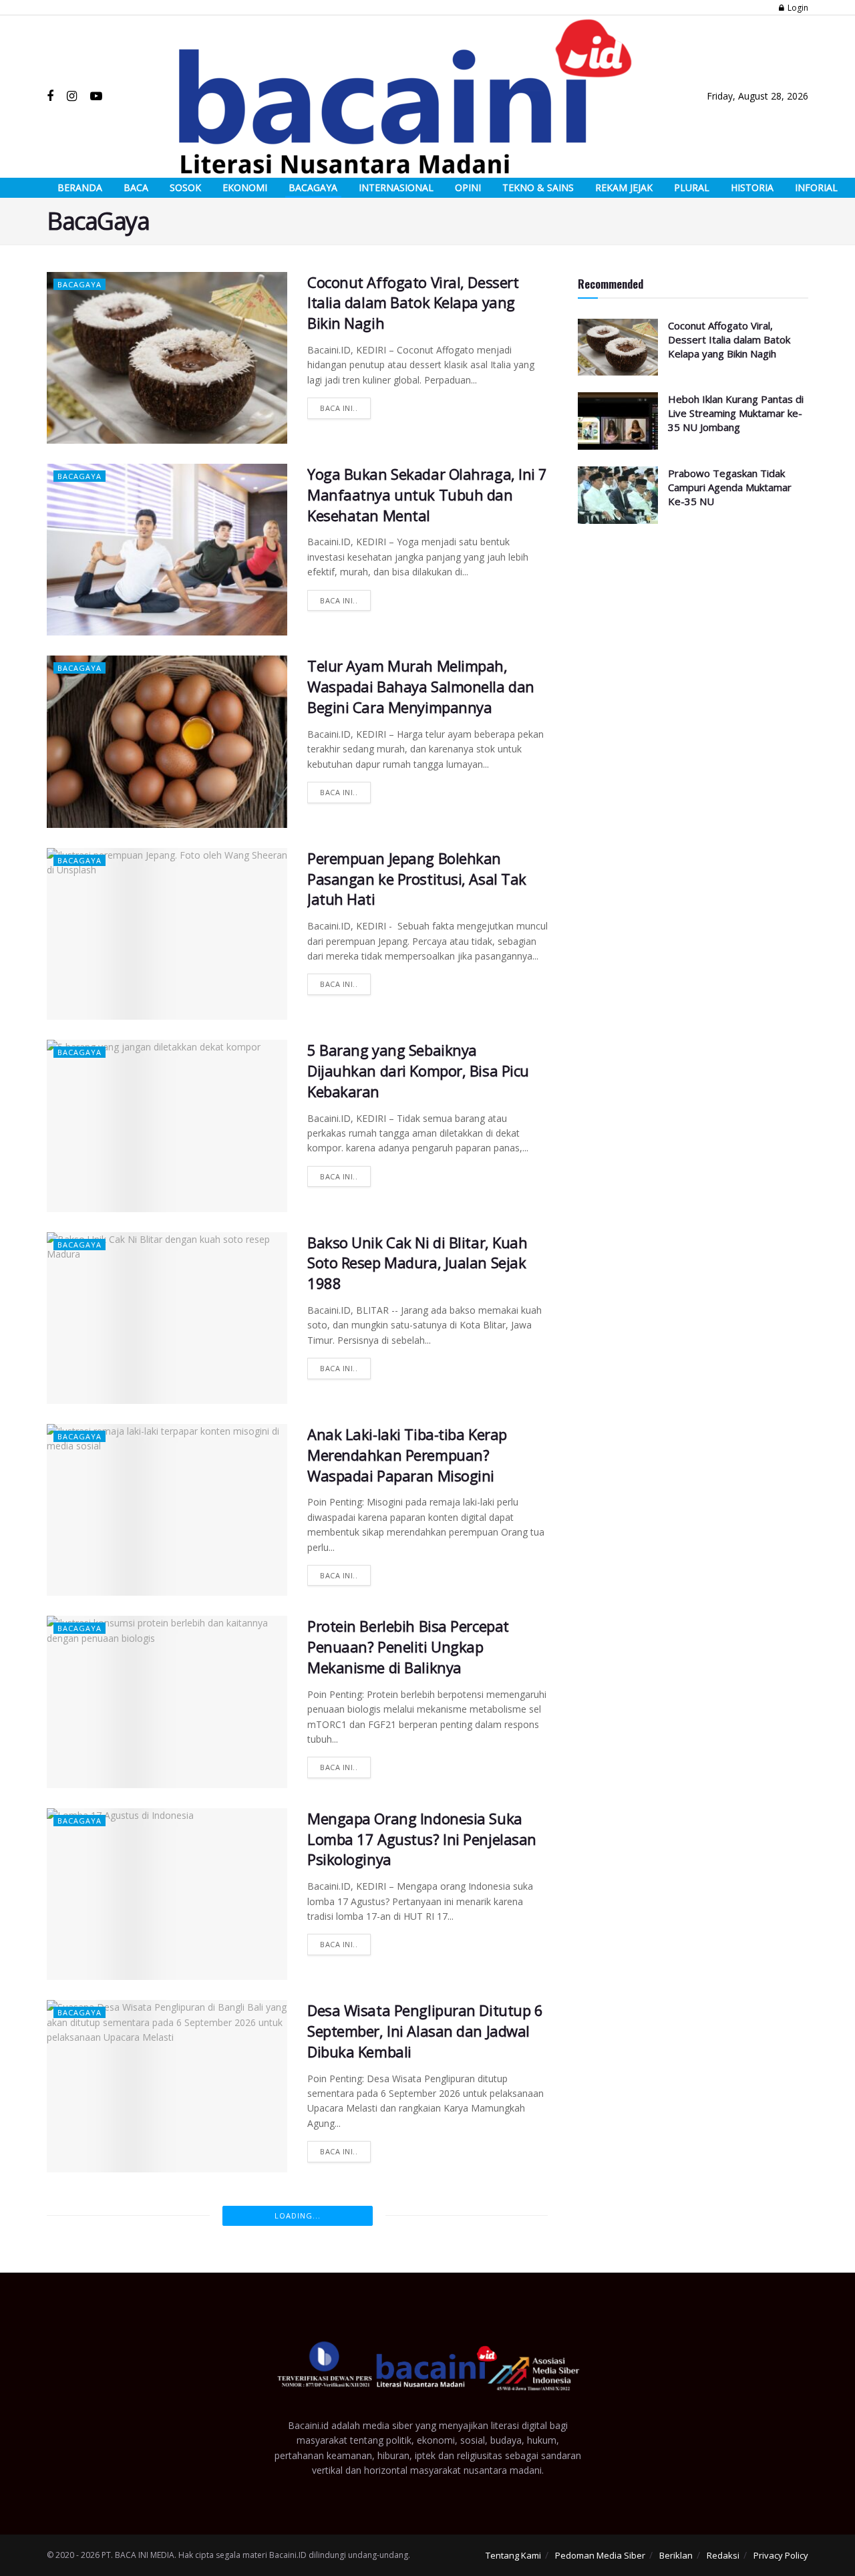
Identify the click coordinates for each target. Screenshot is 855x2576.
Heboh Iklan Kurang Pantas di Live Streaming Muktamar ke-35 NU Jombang (736, 413)
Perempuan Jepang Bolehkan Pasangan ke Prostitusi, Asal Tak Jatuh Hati (417, 879)
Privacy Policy (781, 2555)
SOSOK (185, 187)
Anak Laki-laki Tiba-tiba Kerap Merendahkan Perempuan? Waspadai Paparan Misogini (407, 1455)
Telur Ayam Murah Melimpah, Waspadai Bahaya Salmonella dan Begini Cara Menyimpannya (421, 686)
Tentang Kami (513, 2555)
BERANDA (80, 187)
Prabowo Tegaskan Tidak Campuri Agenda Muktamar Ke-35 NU (730, 487)
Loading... (298, 2215)
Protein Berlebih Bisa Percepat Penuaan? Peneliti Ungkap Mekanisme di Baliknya (408, 1647)
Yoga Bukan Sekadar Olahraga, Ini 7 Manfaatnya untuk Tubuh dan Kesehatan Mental (427, 494)
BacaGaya (79, 284)
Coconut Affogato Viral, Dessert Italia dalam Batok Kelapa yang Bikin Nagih (413, 303)
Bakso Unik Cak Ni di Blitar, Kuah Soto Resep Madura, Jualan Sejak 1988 (417, 1263)
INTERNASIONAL (396, 187)
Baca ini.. (339, 408)
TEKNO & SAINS (538, 187)
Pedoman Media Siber (600, 2555)
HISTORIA (752, 187)
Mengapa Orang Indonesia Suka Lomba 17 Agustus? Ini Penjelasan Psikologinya (422, 1839)
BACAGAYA (313, 187)
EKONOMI (245, 187)
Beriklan (676, 2555)
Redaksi (723, 2555)
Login (797, 8)
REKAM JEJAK (624, 187)
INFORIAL (816, 187)
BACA (136, 187)
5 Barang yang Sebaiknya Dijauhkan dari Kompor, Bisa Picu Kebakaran (418, 1070)
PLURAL (692, 187)
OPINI (468, 187)
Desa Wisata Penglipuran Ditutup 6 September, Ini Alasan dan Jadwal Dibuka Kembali (425, 2031)
